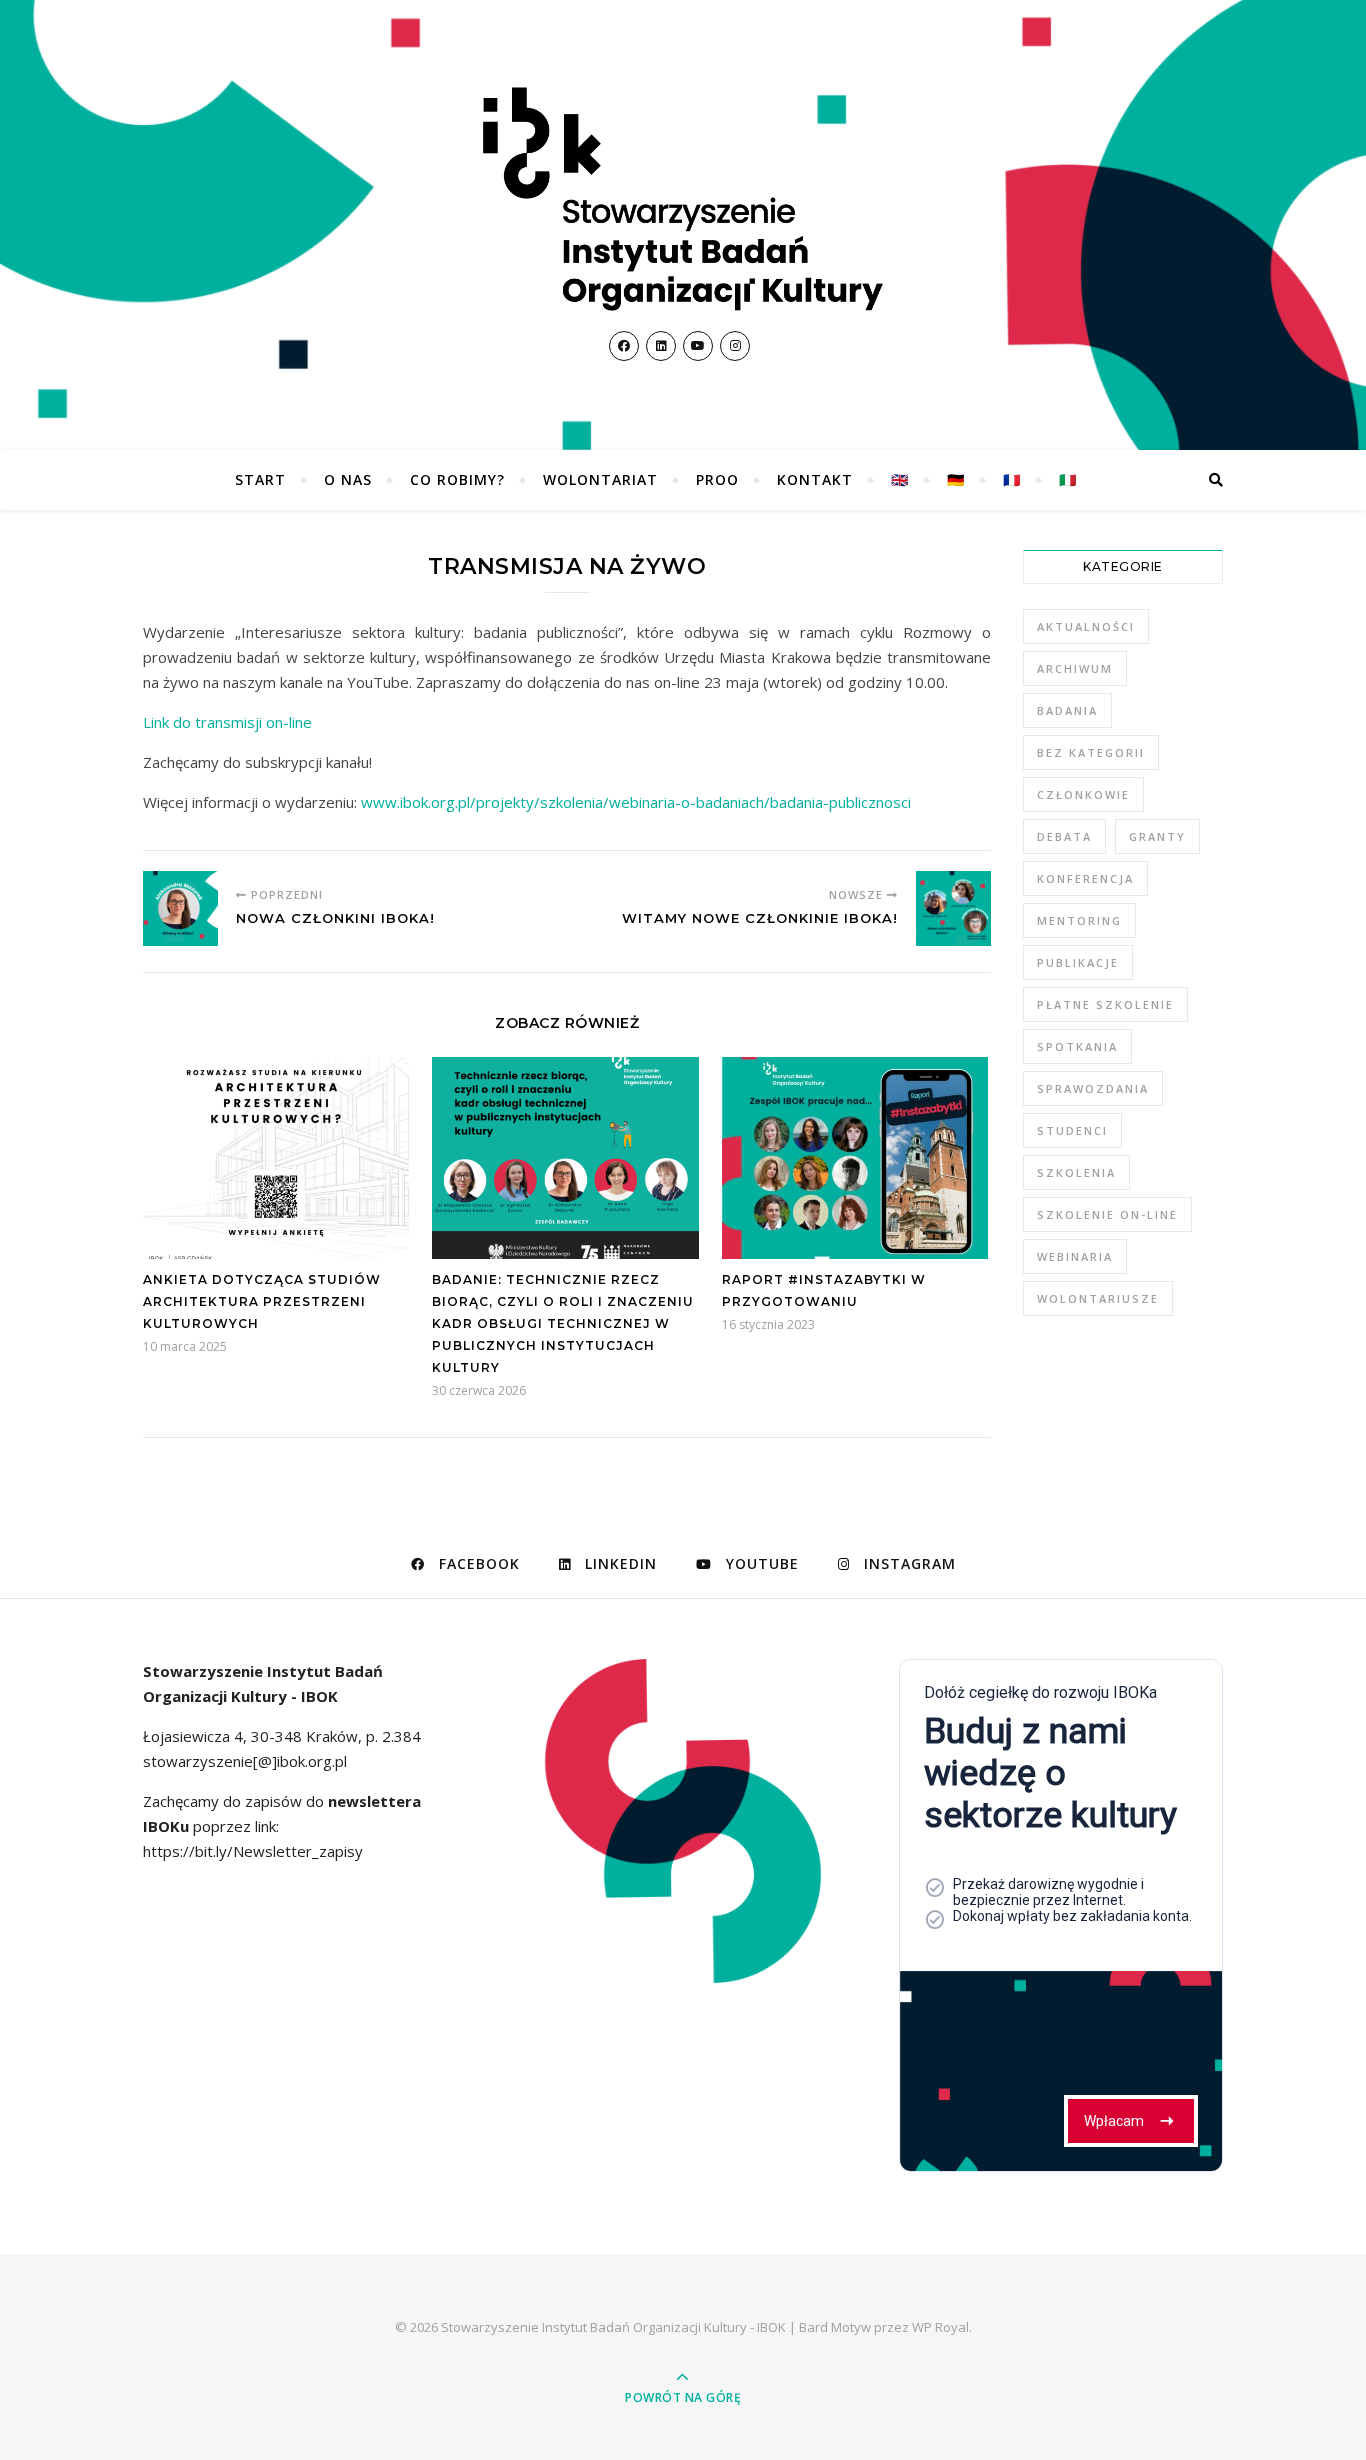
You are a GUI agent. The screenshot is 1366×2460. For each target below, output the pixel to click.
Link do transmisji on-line (227, 722)
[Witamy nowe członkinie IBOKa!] (953, 908)
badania (1067, 710)
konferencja (1085, 878)
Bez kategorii (1091, 752)
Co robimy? (457, 479)
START (260, 479)
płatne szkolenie (1105, 1004)
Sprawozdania (1093, 1088)
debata (1064, 836)
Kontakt (815, 479)
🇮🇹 (1068, 479)
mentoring (1079, 920)
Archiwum (1075, 668)
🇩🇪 (956, 479)
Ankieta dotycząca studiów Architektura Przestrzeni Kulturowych (262, 1301)
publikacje (1078, 962)
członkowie (1083, 794)
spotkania (1077, 1046)
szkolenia (1076, 1172)
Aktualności (1086, 626)
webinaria (1075, 1256)
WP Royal (940, 2327)
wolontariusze (1098, 1298)
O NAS (348, 479)
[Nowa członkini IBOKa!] (180, 908)
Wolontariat (600, 479)
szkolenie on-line (1107, 1214)
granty (1157, 836)
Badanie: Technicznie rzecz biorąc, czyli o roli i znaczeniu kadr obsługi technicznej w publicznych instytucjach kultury (563, 1323)
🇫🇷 (1012, 479)
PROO (717, 479)
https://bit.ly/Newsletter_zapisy (253, 1851)
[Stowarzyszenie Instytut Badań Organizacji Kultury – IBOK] (683, 199)
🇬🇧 (900, 479)
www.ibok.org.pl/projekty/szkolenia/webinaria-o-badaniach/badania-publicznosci (636, 802)
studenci (1072, 1130)
